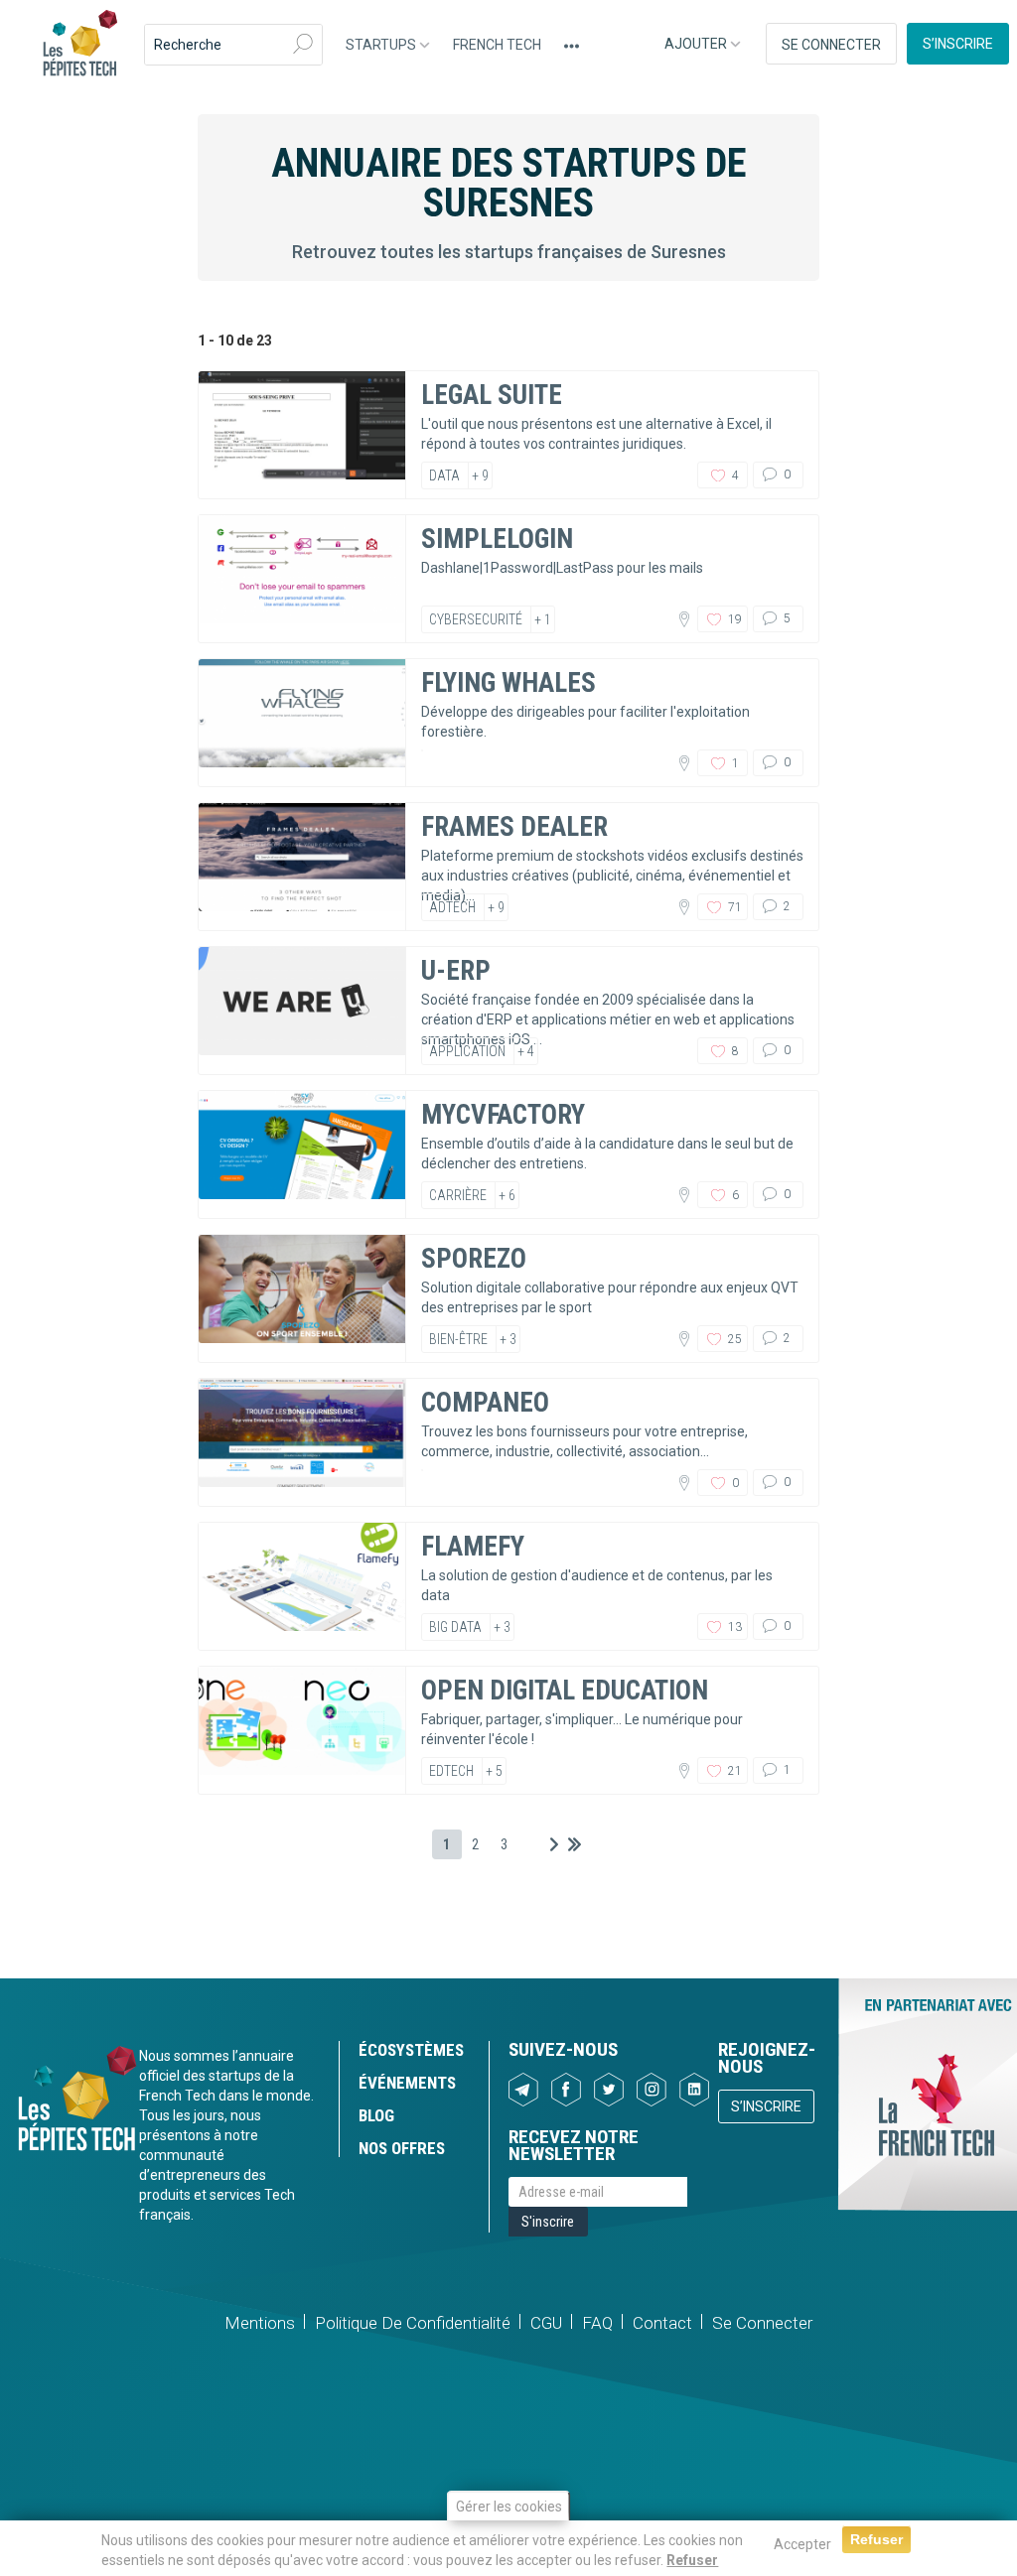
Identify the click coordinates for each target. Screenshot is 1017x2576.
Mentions (260, 2323)
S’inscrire (958, 44)
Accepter (802, 2544)
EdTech (451, 1771)
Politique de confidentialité (413, 2323)
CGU (546, 2323)
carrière (458, 1195)
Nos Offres (402, 2148)
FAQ (597, 2323)
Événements (407, 2083)
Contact (662, 2323)
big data (455, 1627)
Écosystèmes (411, 2050)
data (444, 475)
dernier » (575, 1844)
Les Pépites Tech (79, 45)
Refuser (692, 2560)
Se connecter (831, 45)
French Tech (497, 45)
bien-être (458, 1339)
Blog (376, 2115)
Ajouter (697, 44)
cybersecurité (476, 619)
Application (467, 1051)
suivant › (554, 1844)
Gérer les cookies (509, 2507)
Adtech (452, 907)
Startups (382, 45)
